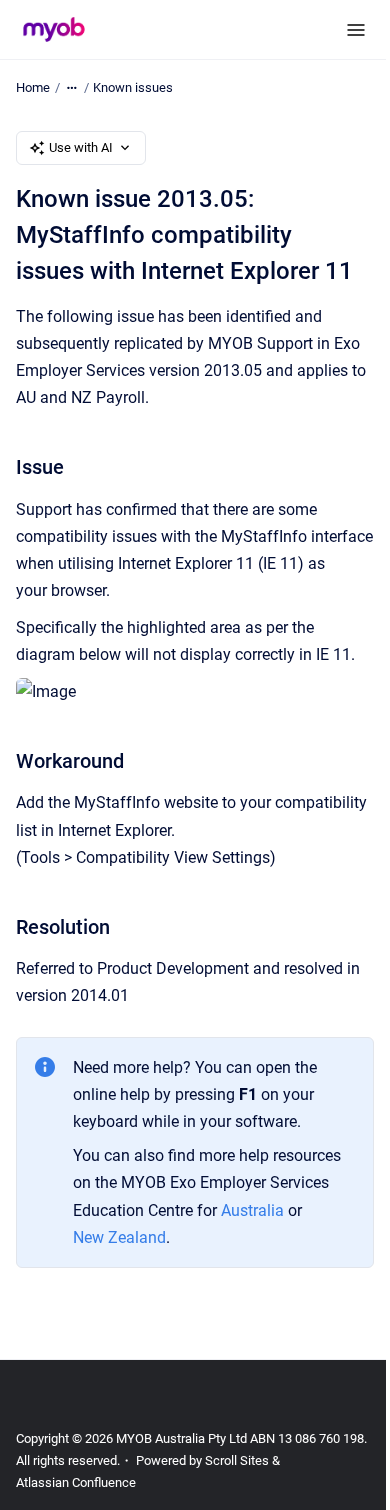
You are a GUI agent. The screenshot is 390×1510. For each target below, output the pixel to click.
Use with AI (81, 147)
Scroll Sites (237, 1460)
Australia (254, 1210)
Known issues (133, 87)
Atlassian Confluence (76, 1482)
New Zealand (119, 1237)
